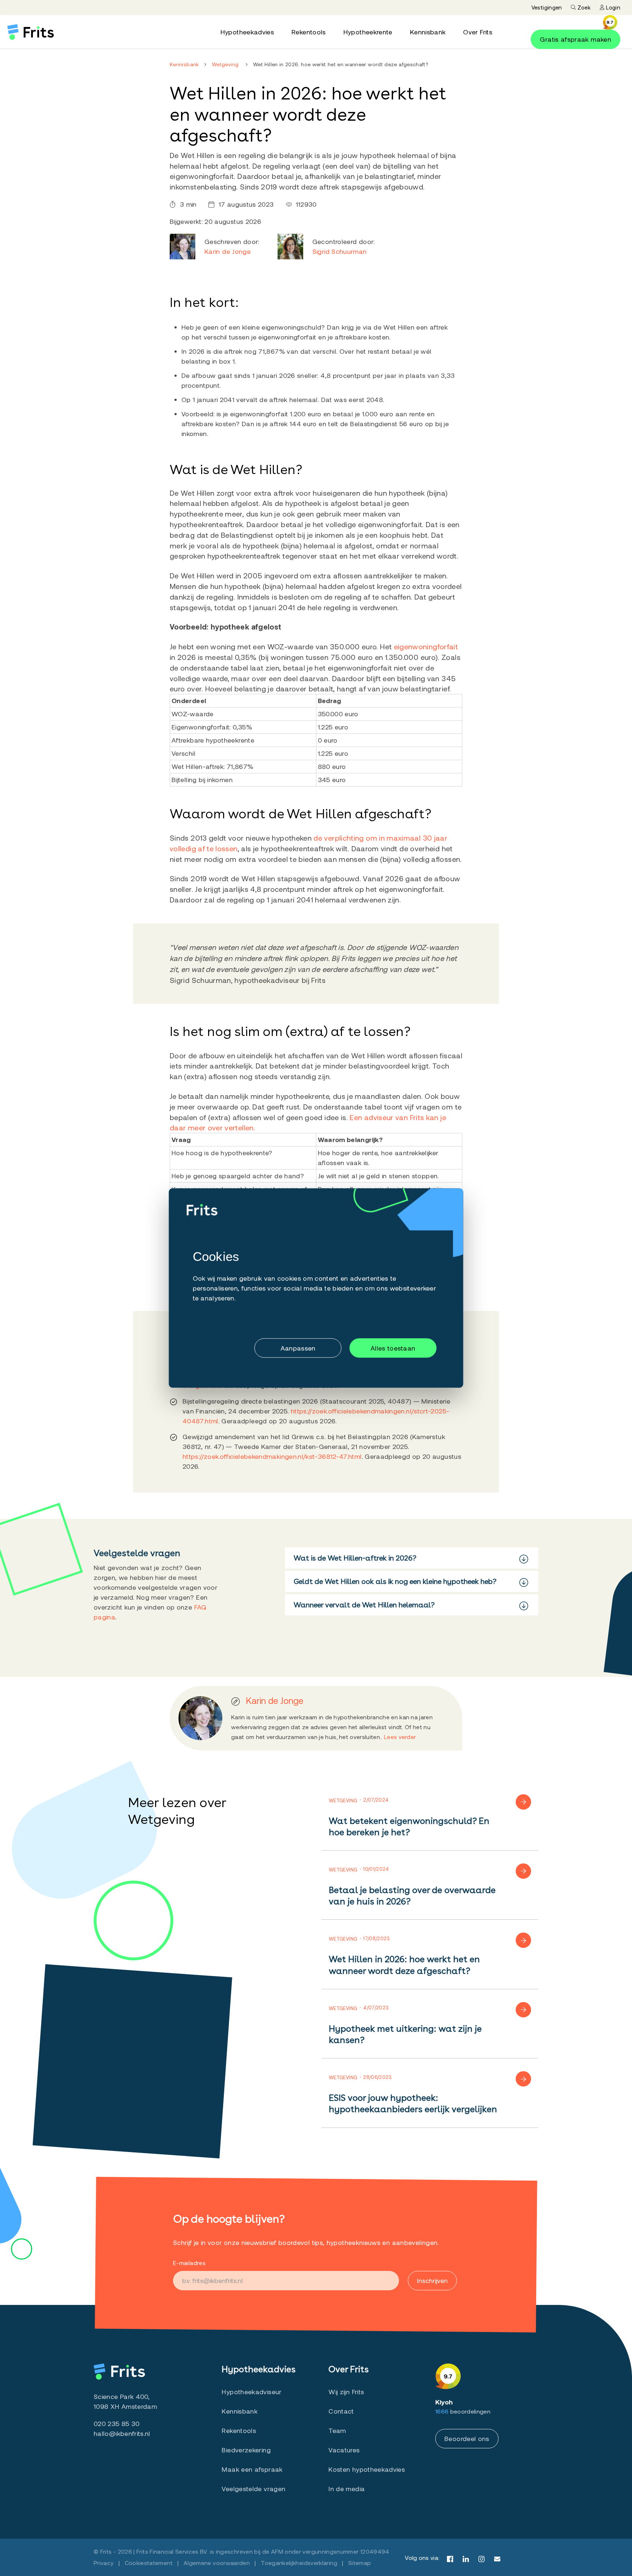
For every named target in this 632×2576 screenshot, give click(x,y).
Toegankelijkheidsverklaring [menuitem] (299, 2563)
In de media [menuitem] (347, 2489)
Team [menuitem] (337, 2430)
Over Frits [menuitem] (478, 32)
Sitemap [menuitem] (360, 2563)
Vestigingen (547, 7)
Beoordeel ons (467, 2438)
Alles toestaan (393, 1348)
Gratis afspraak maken (575, 39)
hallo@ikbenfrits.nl (122, 2433)
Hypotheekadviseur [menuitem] (251, 2392)
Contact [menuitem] (341, 2411)
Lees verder (400, 1737)
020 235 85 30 (117, 2423)
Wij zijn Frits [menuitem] (346, 2392)
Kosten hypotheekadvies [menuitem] (367, 2469)
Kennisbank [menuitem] (428, 32)
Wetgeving (225, 64)
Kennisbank (184, 64)
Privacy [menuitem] (104, 2563)
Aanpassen (298, 1348)
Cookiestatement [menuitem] (149, 2563)
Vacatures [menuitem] (344, 2450)
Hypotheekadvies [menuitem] (247, 32)
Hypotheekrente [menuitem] (368, 32)
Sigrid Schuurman (340, 251)
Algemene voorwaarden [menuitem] (217, 2563)
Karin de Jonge (227, 251)
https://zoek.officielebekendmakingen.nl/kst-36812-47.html (272, 1456)
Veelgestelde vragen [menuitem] (253, 2489)
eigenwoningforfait (426, 646)
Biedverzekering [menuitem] (246, 2450)
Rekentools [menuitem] (309, 32)
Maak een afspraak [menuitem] (252, 2469)
